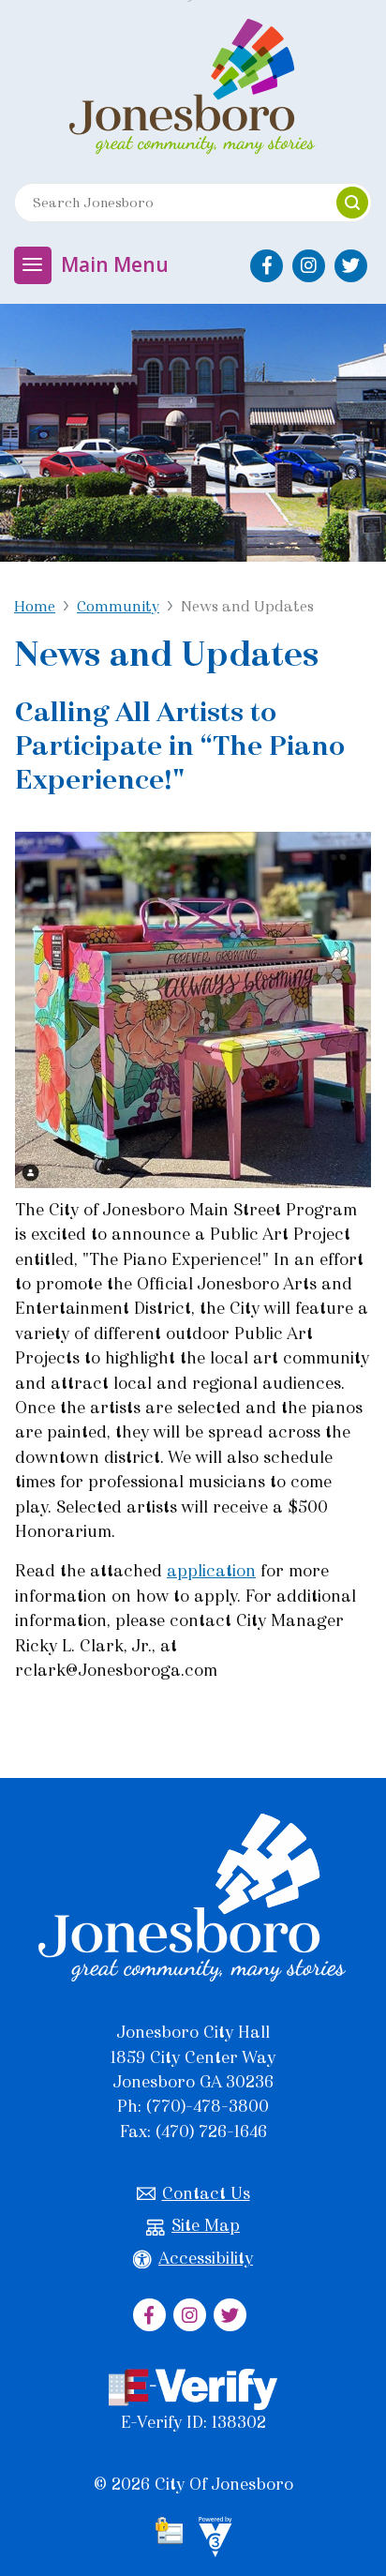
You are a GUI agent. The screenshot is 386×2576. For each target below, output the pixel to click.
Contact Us (206, 2193)
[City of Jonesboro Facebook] (267, 266)
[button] (352, 203)
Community (118, 606)
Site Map (206, 2225)
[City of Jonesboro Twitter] (351, 266)
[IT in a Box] (211, 2540)
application (211, 1571)
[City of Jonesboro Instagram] (309, 266)
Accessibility (206, 2258)
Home (35, 606)
